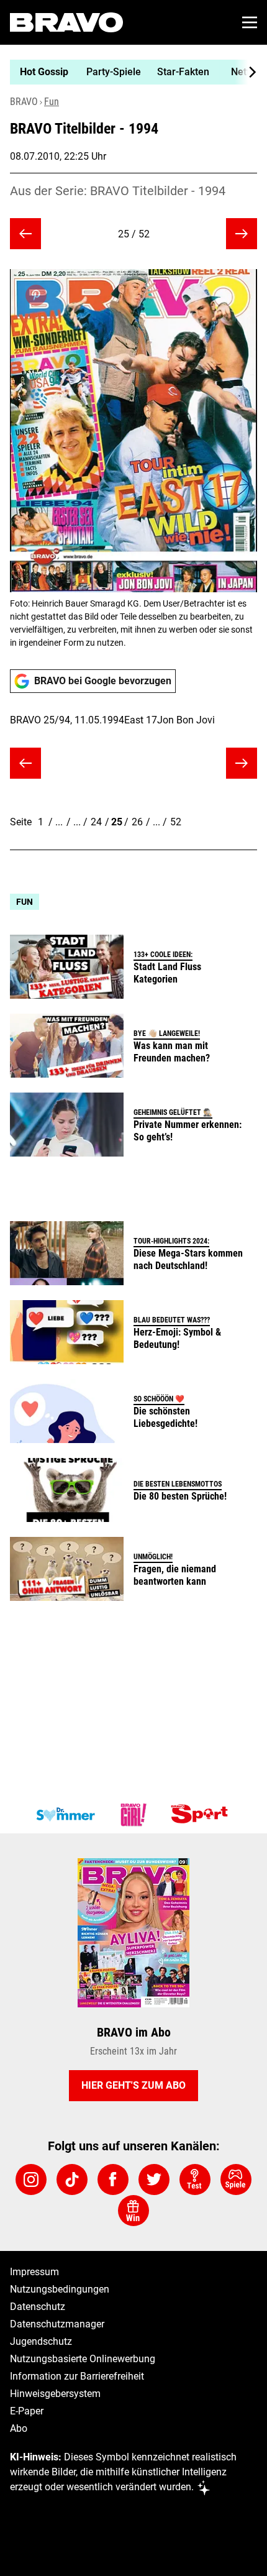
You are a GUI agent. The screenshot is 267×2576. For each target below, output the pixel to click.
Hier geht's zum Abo (133, 2085)
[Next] (246, 72)
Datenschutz (38, 2307)
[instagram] (31, 2180)
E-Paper (27, 2411)
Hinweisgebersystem (55, 2394)
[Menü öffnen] (250, 22)
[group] (129, 72)
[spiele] (236, 2180)
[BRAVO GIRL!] (133, 1815)
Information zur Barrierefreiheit (77, 2376)
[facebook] (113, 2180)
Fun (52, 102)
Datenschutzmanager (57, 2324)
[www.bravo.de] (66, 22)
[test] (195, 2180)
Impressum (34, 2272)
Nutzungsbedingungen (60, 2289)
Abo (19, 2428)
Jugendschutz (41, 2341)
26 (137, 822)
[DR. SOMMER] (65, 1815)
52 (176, 822)
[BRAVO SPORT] (202, 1815)
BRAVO (24, 102)
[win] (133, 2211)
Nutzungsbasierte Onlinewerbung (83, 2359)
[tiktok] (72, 2180)
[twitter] (154, 2180)
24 (96, 822)
